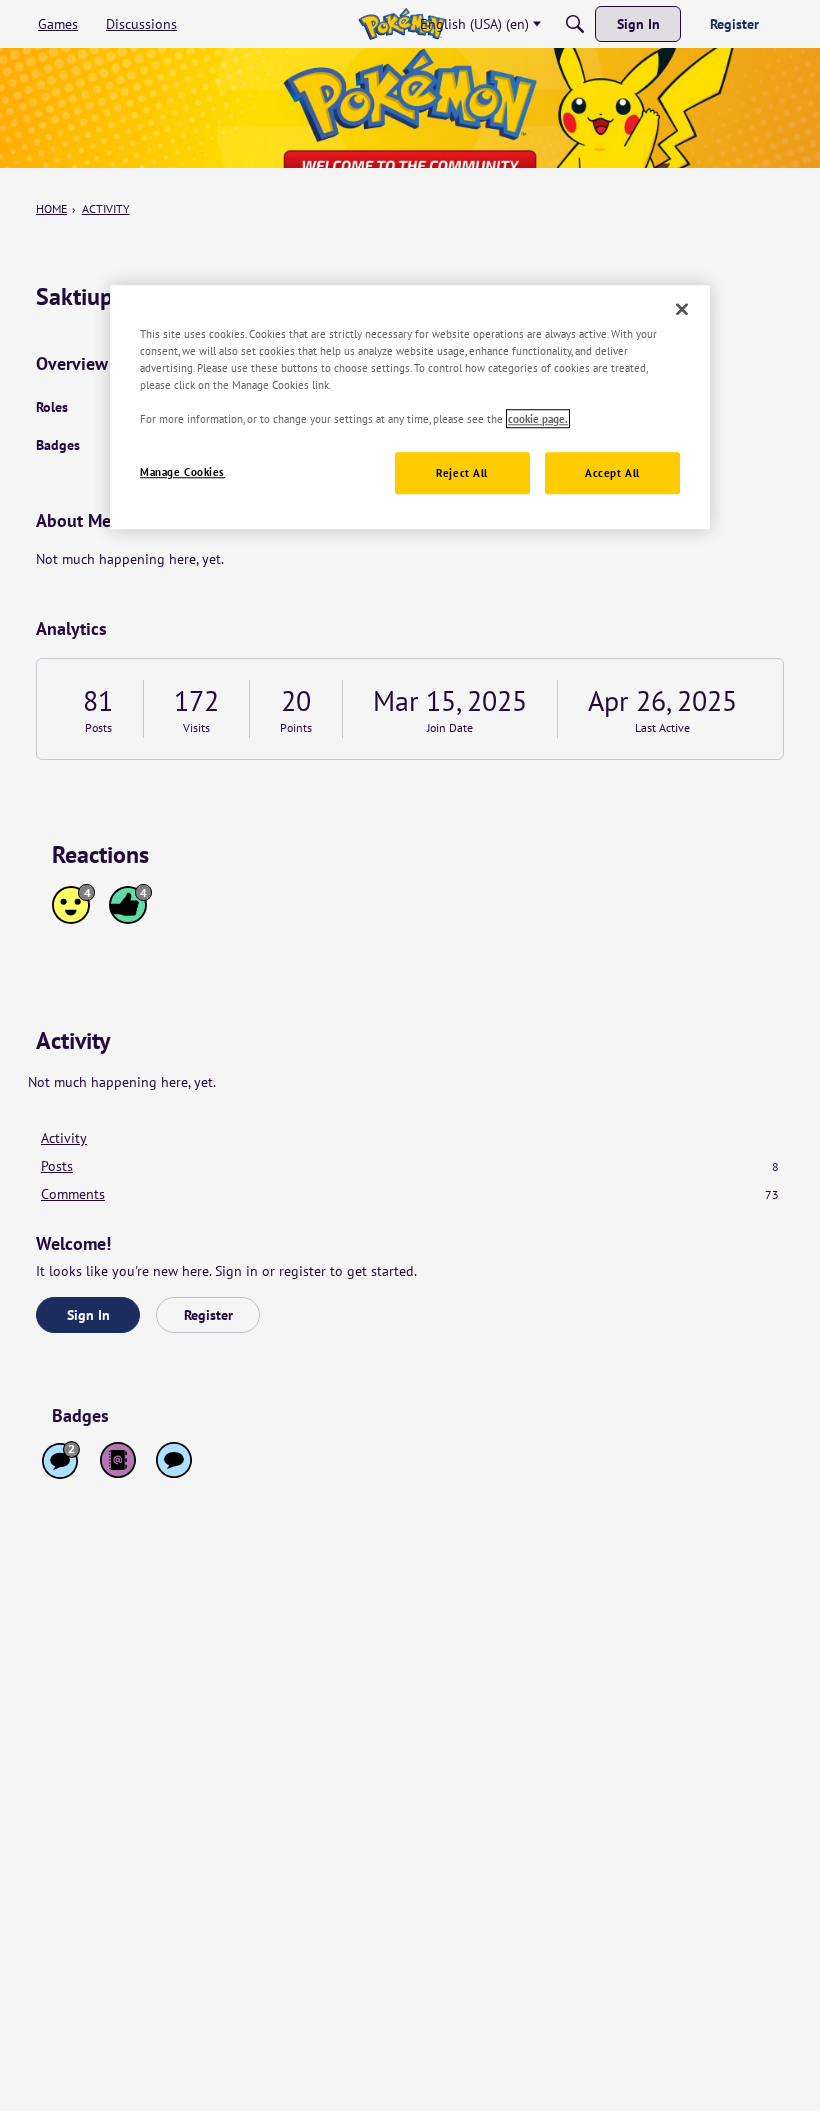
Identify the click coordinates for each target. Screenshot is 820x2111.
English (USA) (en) (474, 24)
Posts (98, 727)
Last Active (662, 727)
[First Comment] (174, 1460)
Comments (410, 1194)
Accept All (612, 472)
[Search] (575, 24)
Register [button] (208, 1315)
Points (296, 727)
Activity (64, 1138)
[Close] (682, 309)
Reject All (462, 472)
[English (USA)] (401, 24)
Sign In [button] (88, 1315)
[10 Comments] (61, 1460)
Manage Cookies (182, 471)
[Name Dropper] (118, 1460)
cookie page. (538, 418)
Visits (196, 727)
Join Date (450, 727)
